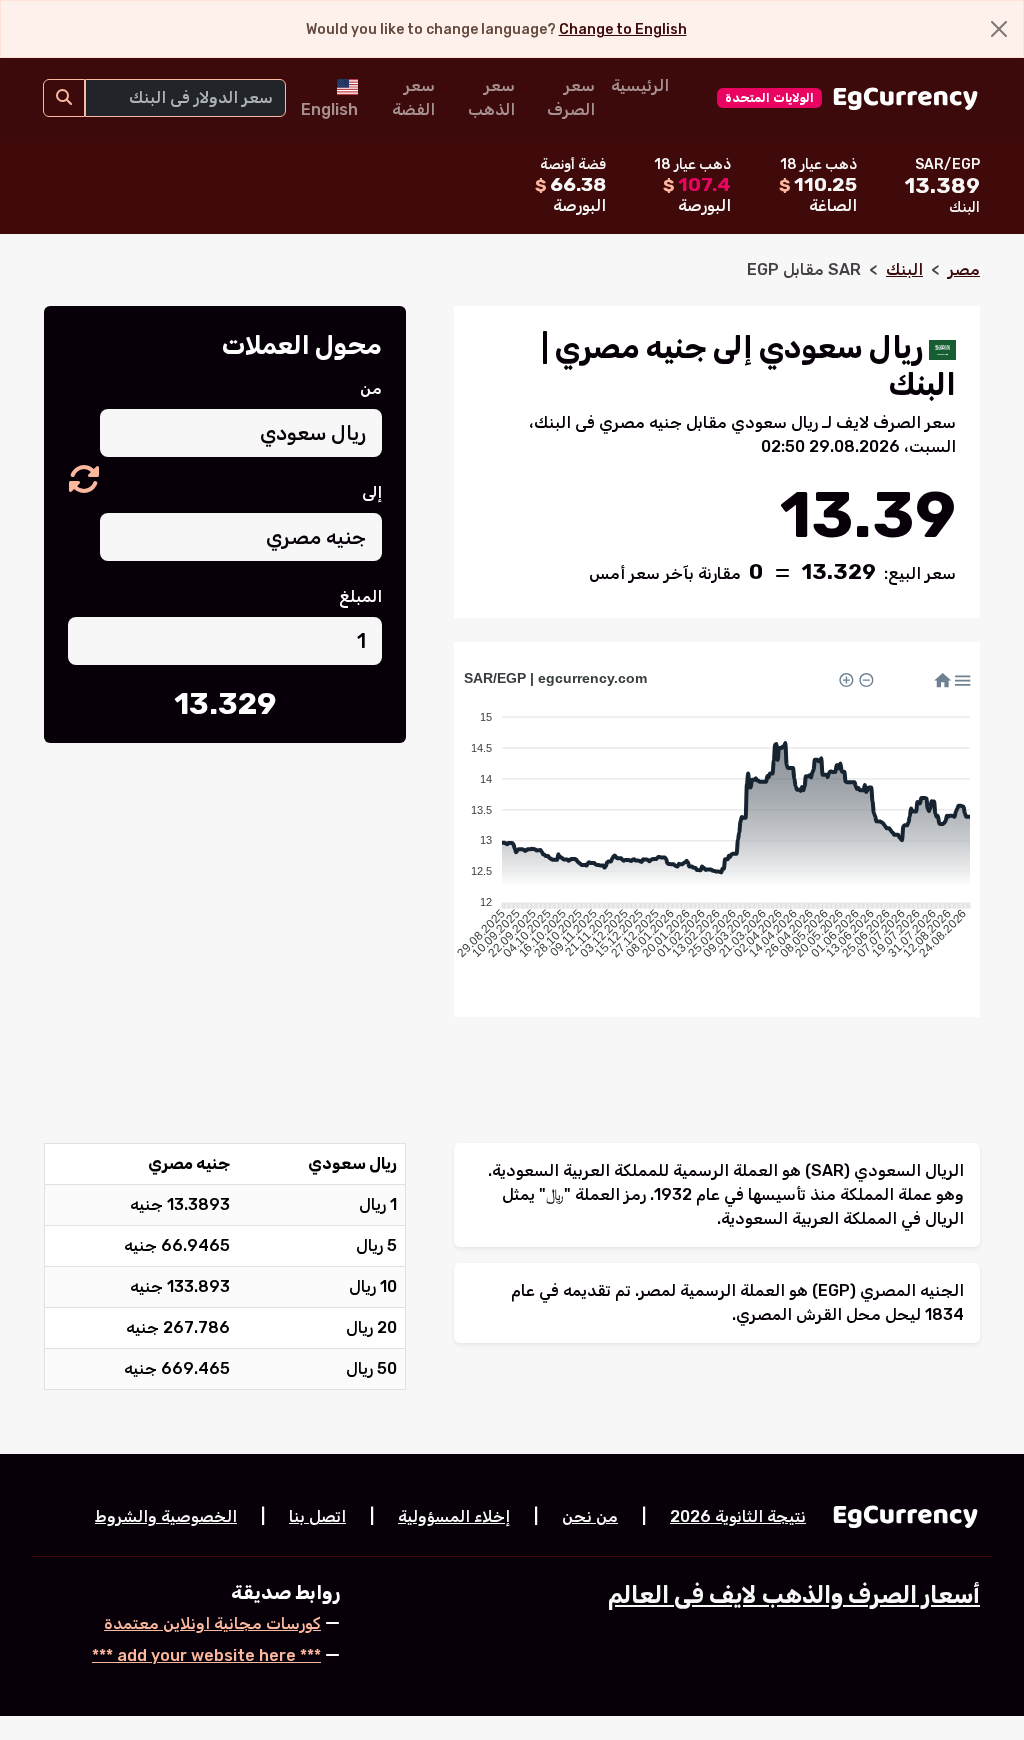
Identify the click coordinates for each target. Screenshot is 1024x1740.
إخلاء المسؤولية (454, 1516)
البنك (904, 269)
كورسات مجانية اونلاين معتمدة (212, 1623)
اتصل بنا (317, 1516)
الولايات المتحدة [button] (769, 98)
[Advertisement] (225, 907)
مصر (964, 269)
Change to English (623, 29)
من (371, 388)
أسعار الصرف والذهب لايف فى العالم (794, 1595)
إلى (372, 492)
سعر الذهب (491, 97)
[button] (84, 480)
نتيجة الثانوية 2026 (738, 1516)
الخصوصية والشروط (166, 1516)
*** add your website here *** (206, 1655)
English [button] (329, 109)
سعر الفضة (413, 97)
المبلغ (360, 596)
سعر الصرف (571, 97)
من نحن (590, 1516)
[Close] (999, 29)
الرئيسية (640, 85)
